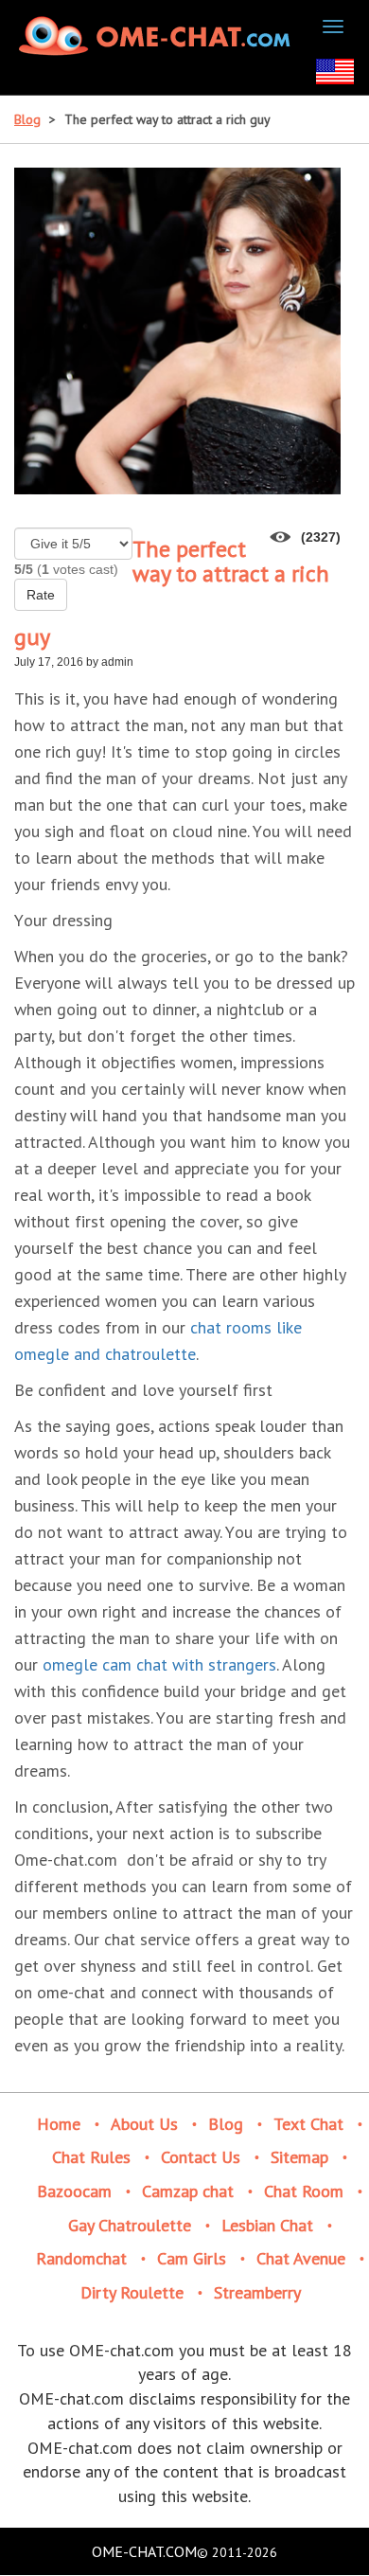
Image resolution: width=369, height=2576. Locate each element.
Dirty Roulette (132, 2292)
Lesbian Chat (267, 2225)
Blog (27, 119)
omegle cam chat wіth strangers (159, 1664)
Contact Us (201, 2157)
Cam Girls (192, 2258)
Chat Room (304, 2191)
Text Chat (308, 2124)
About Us (144, 2124)
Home (59, 2124)
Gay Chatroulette (130, 2225)
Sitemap (299, 2157)
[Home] (157, 36)
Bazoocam (74, 2191)
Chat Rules (91, 2157)
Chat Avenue (301, 2258)
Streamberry (257, 2292)
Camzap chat (188, 2191)
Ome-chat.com (144, 2551)
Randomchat (81, 2258)
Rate (41, 595)
